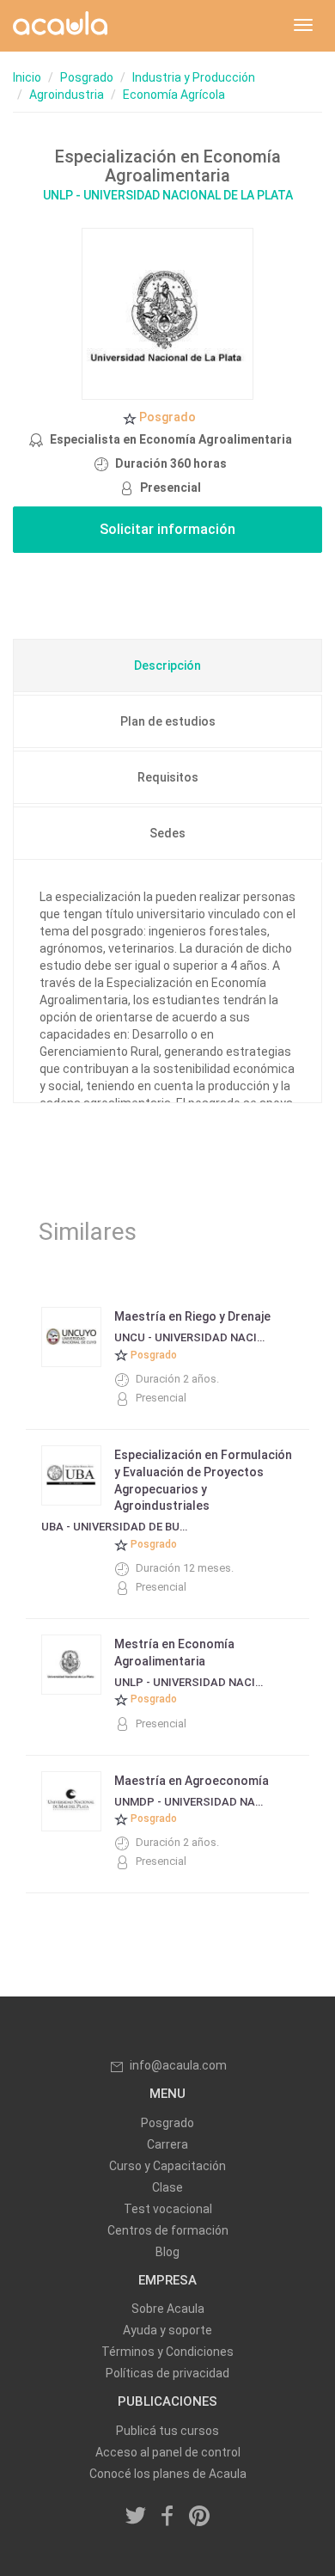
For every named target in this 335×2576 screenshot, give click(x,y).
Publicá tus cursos (167, 2431)
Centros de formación (168, 2230)
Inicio (27, 77)
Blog (167, 2252)
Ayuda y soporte (167, 2330)
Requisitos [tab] (168, 777)
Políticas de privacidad (167, 2373)
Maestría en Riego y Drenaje (192, 1316)
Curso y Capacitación (167, 2166)
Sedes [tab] (167, 833)
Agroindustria (67, 95)
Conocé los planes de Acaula (168, 2474)
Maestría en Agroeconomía (192, 1781)
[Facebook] (167, 2517)
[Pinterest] (199, 2517)
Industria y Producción (194, 77)
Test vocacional (168, 2209)
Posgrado (87, 77)
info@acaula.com (178, 2065)
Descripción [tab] (167, 665)
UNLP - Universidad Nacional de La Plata (168, 195)
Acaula (60, 26)
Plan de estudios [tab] (168, 721)
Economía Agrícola (174, 95)
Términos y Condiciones (167, 2352)
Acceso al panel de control (168, 2452)
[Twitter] (137, 2517)
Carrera (167, 2144)
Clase (167, 2187)
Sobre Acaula (168, 2309)
